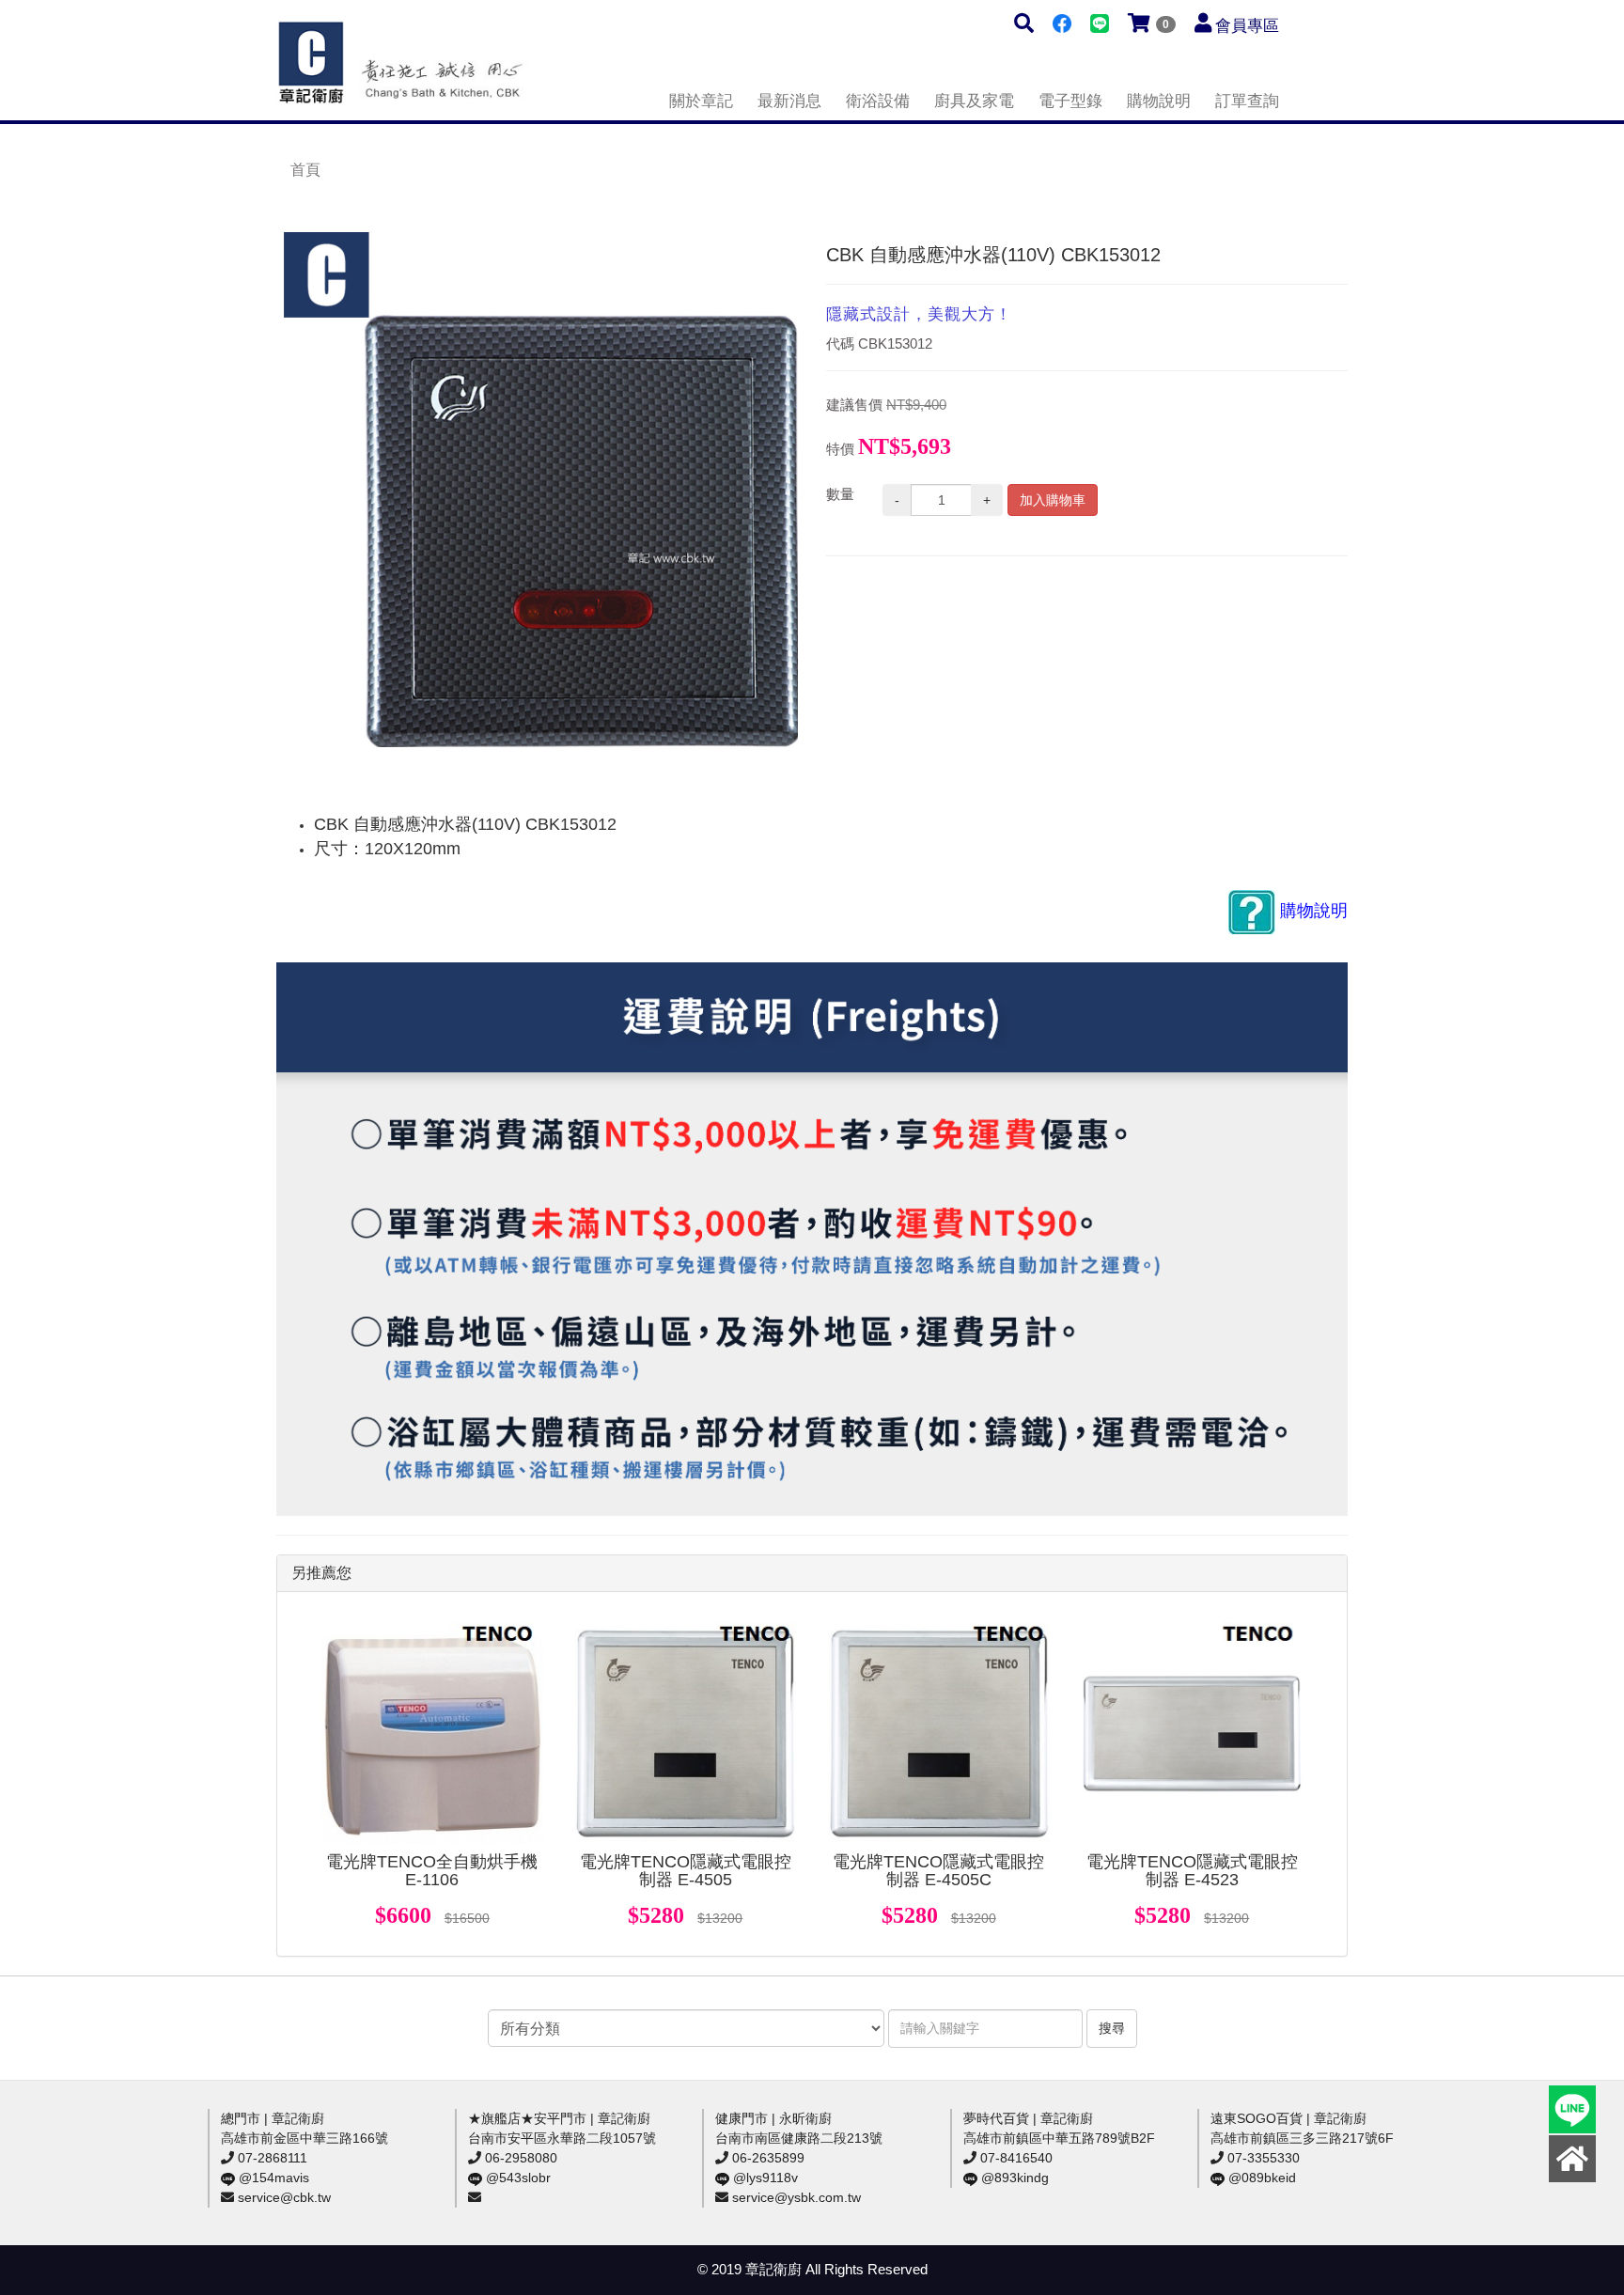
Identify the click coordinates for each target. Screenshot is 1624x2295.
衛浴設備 (878, 101)
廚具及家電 (974, 101)
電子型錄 (1070, 101)
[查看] (432, 1733)
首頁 (305, 170)
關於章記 (701, 101)
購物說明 (1159, 101)
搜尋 (1112, 2028)
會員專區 (1247, 26)
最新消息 (789, 101)
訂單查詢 (1247, 101)
